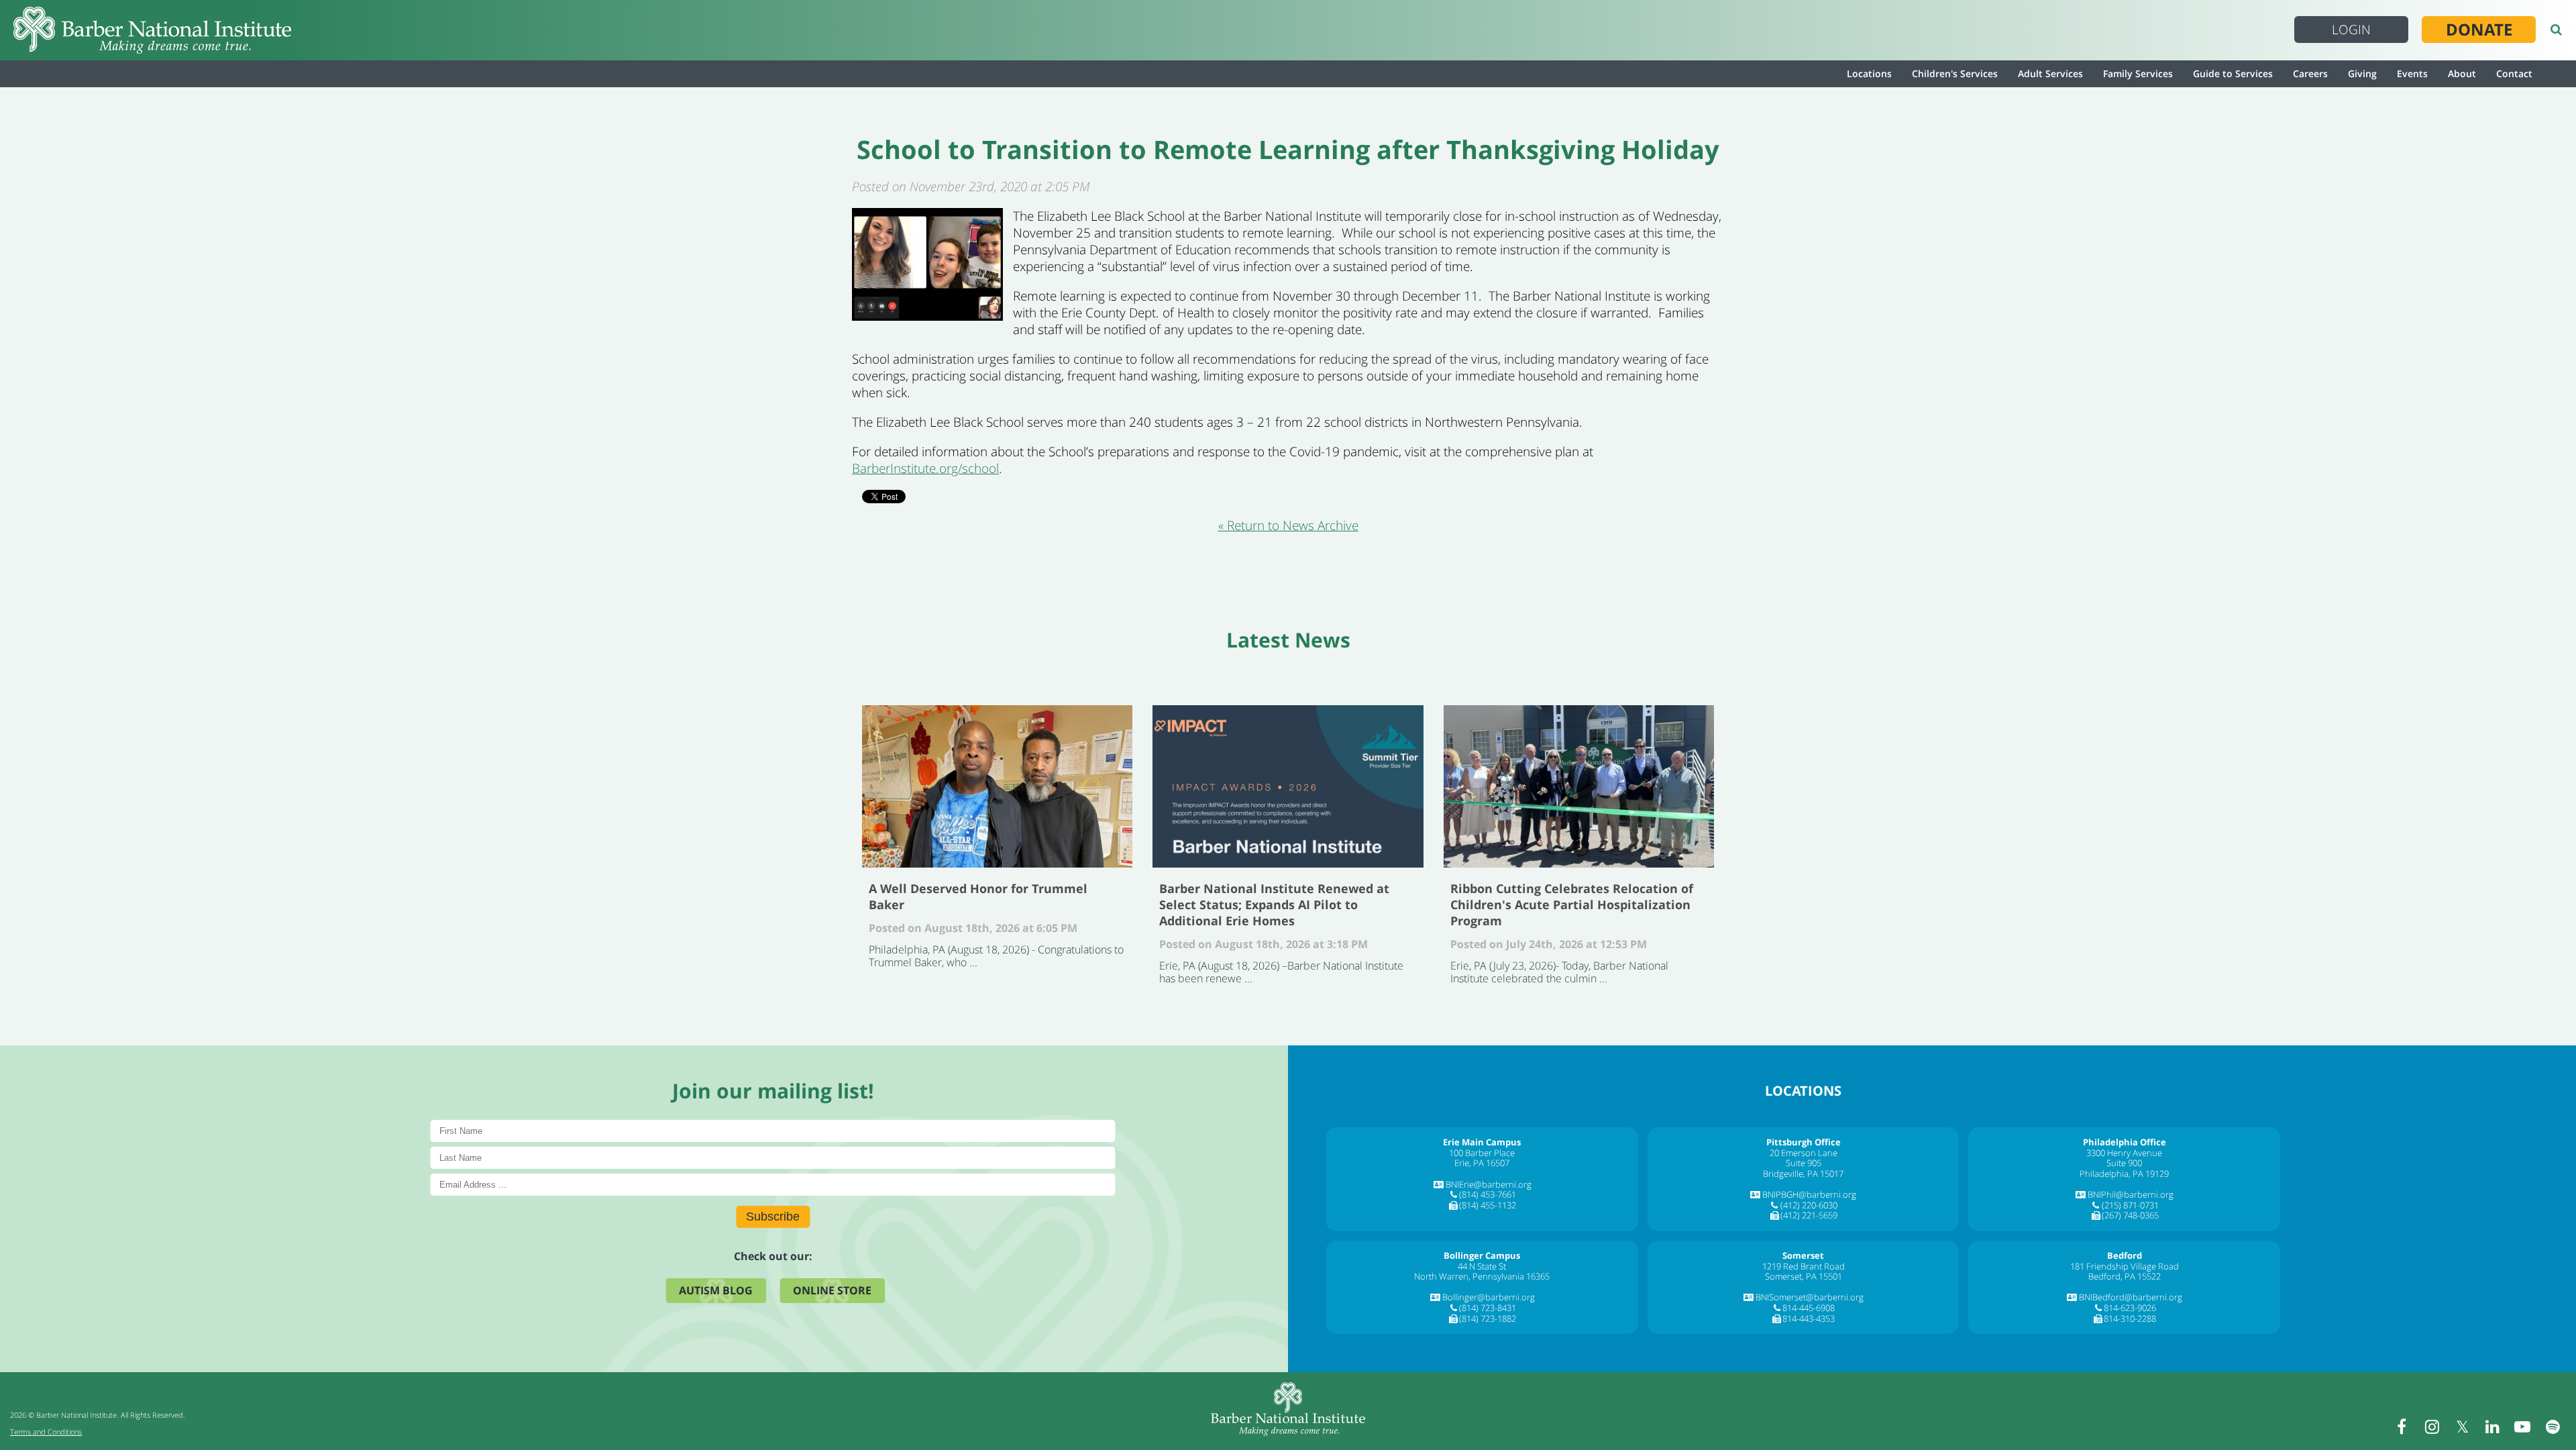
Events (2412, 73)
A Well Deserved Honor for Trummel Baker (997, 786)
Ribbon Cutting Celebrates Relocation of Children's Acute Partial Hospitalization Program (1579, 786)
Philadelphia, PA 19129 (2124, 1174)
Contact (2514, 73)
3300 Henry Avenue (2124, 1153)
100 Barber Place (1482, 1153)
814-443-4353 (1809, 1318)
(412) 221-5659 (1809, 1215)
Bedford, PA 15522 (2125, 1276)
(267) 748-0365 (2130, 1215)
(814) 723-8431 (1488, 1308)
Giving (2362, 73)
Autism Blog (716, 1290)
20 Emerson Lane (1804, 1153)
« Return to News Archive (1288, 525)
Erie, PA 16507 (1482, 1163)
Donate (2479, 30)
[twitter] (2462, 1427)
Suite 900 (2124, 1163)
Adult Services (2050, 73)
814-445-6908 (1809, 1308)
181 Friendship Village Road (2125, 1266)
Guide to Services (2233, 73)
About (2462, 73)
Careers (2310, 73)
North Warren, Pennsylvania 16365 (1482, 1276)
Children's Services (1955, 73)
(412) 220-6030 (1809, 1205)
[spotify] (2553, 1427)
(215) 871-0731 (2130, 1205)
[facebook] (2402, 1427)
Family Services (2138, 73)
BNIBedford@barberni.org (2131, 1297)
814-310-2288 (2130, 1318)
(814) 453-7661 (1488, 1194)
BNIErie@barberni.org (1489, 1184)
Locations (1869, 73)
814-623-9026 (2130, 1308)
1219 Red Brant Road (1804, 1266)
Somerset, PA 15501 (1804, 1276)
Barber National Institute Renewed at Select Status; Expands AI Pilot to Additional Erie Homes (1288, 786)
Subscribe (773, 1216)
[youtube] (2522, 1427)
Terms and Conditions (46, 1432)
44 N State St (1482, 1266)
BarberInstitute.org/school (925, 468)
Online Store (832, 1290)
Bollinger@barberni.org (1489, 1297)
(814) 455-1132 (1488, 1205)
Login (2351, 30)
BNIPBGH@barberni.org (1809, 1194)
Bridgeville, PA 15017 (1803, 1174)
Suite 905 (1804, 1163)
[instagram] (2432, 1427)
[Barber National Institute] (152, 30)
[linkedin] (2492, 1427)
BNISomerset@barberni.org (1810, 1297)
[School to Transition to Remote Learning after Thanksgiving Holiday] (927, 316)
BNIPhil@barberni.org (2131, 1194)
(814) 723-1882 (1488, 1318)
